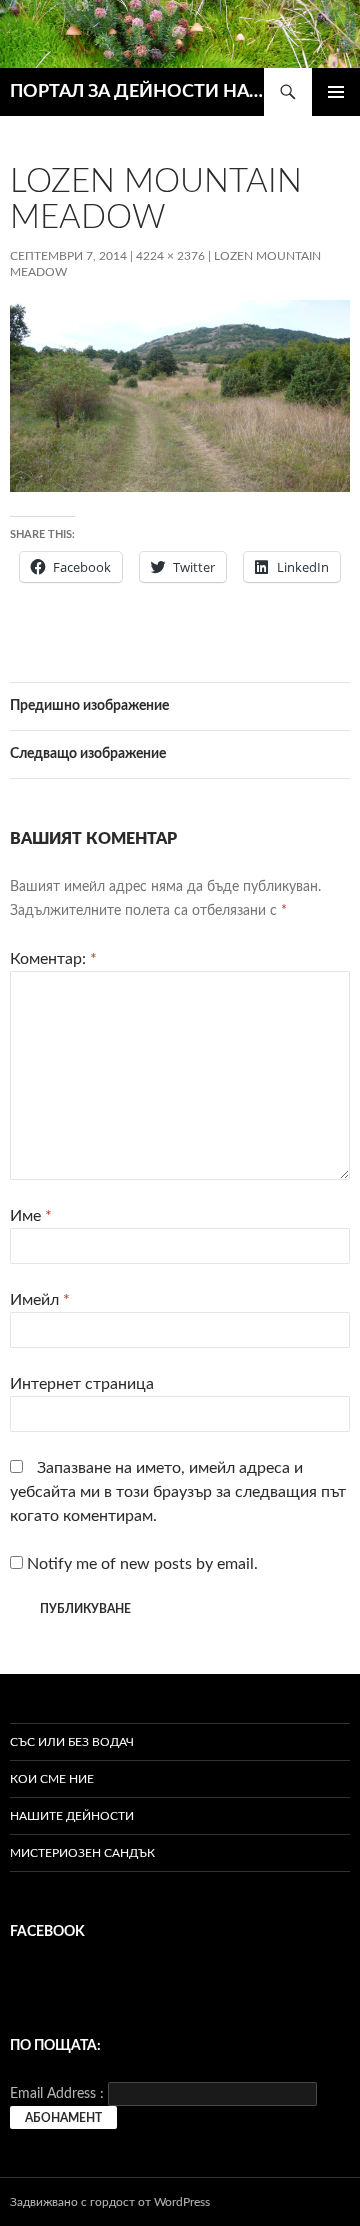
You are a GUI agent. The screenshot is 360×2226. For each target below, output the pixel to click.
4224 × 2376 (170, 256)
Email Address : (57, 2094)
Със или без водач (72, 1742)
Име (31, 1216)
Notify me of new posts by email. (142, 1564)
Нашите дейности (72, 1816)
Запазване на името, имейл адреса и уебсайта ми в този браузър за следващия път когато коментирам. (178, 1492)
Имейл (40, 1300)
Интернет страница (82, 1384)
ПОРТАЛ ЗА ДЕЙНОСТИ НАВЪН (137, 92)
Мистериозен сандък (82, 1853)
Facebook (47, 1932)
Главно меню (336, 92)
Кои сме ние (52, 1779)
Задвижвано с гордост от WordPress (110, 2202)
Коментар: (53, 959)
